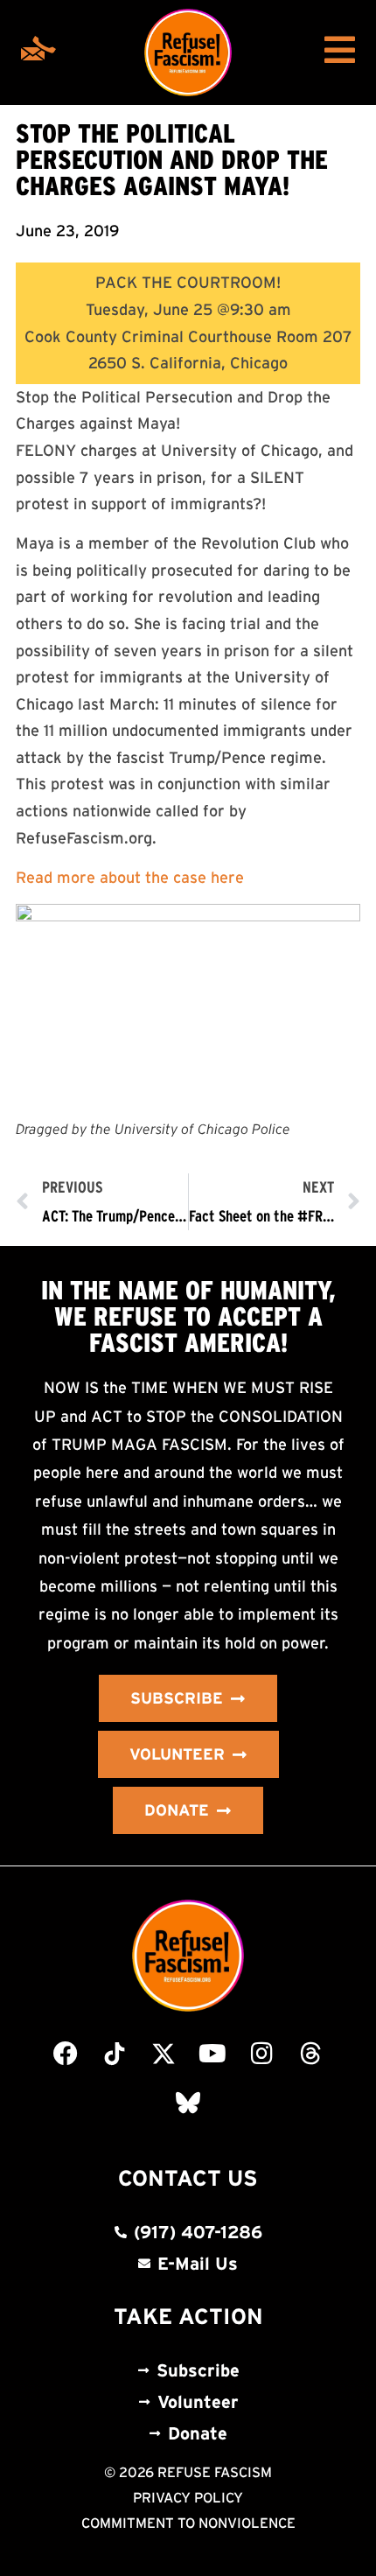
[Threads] (310, 2054)
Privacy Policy (188, 2497)
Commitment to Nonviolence (188, 2523)
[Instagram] (261, 2054)
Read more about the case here (130, 878)
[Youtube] (212, 2054)
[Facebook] (66, 2054)
